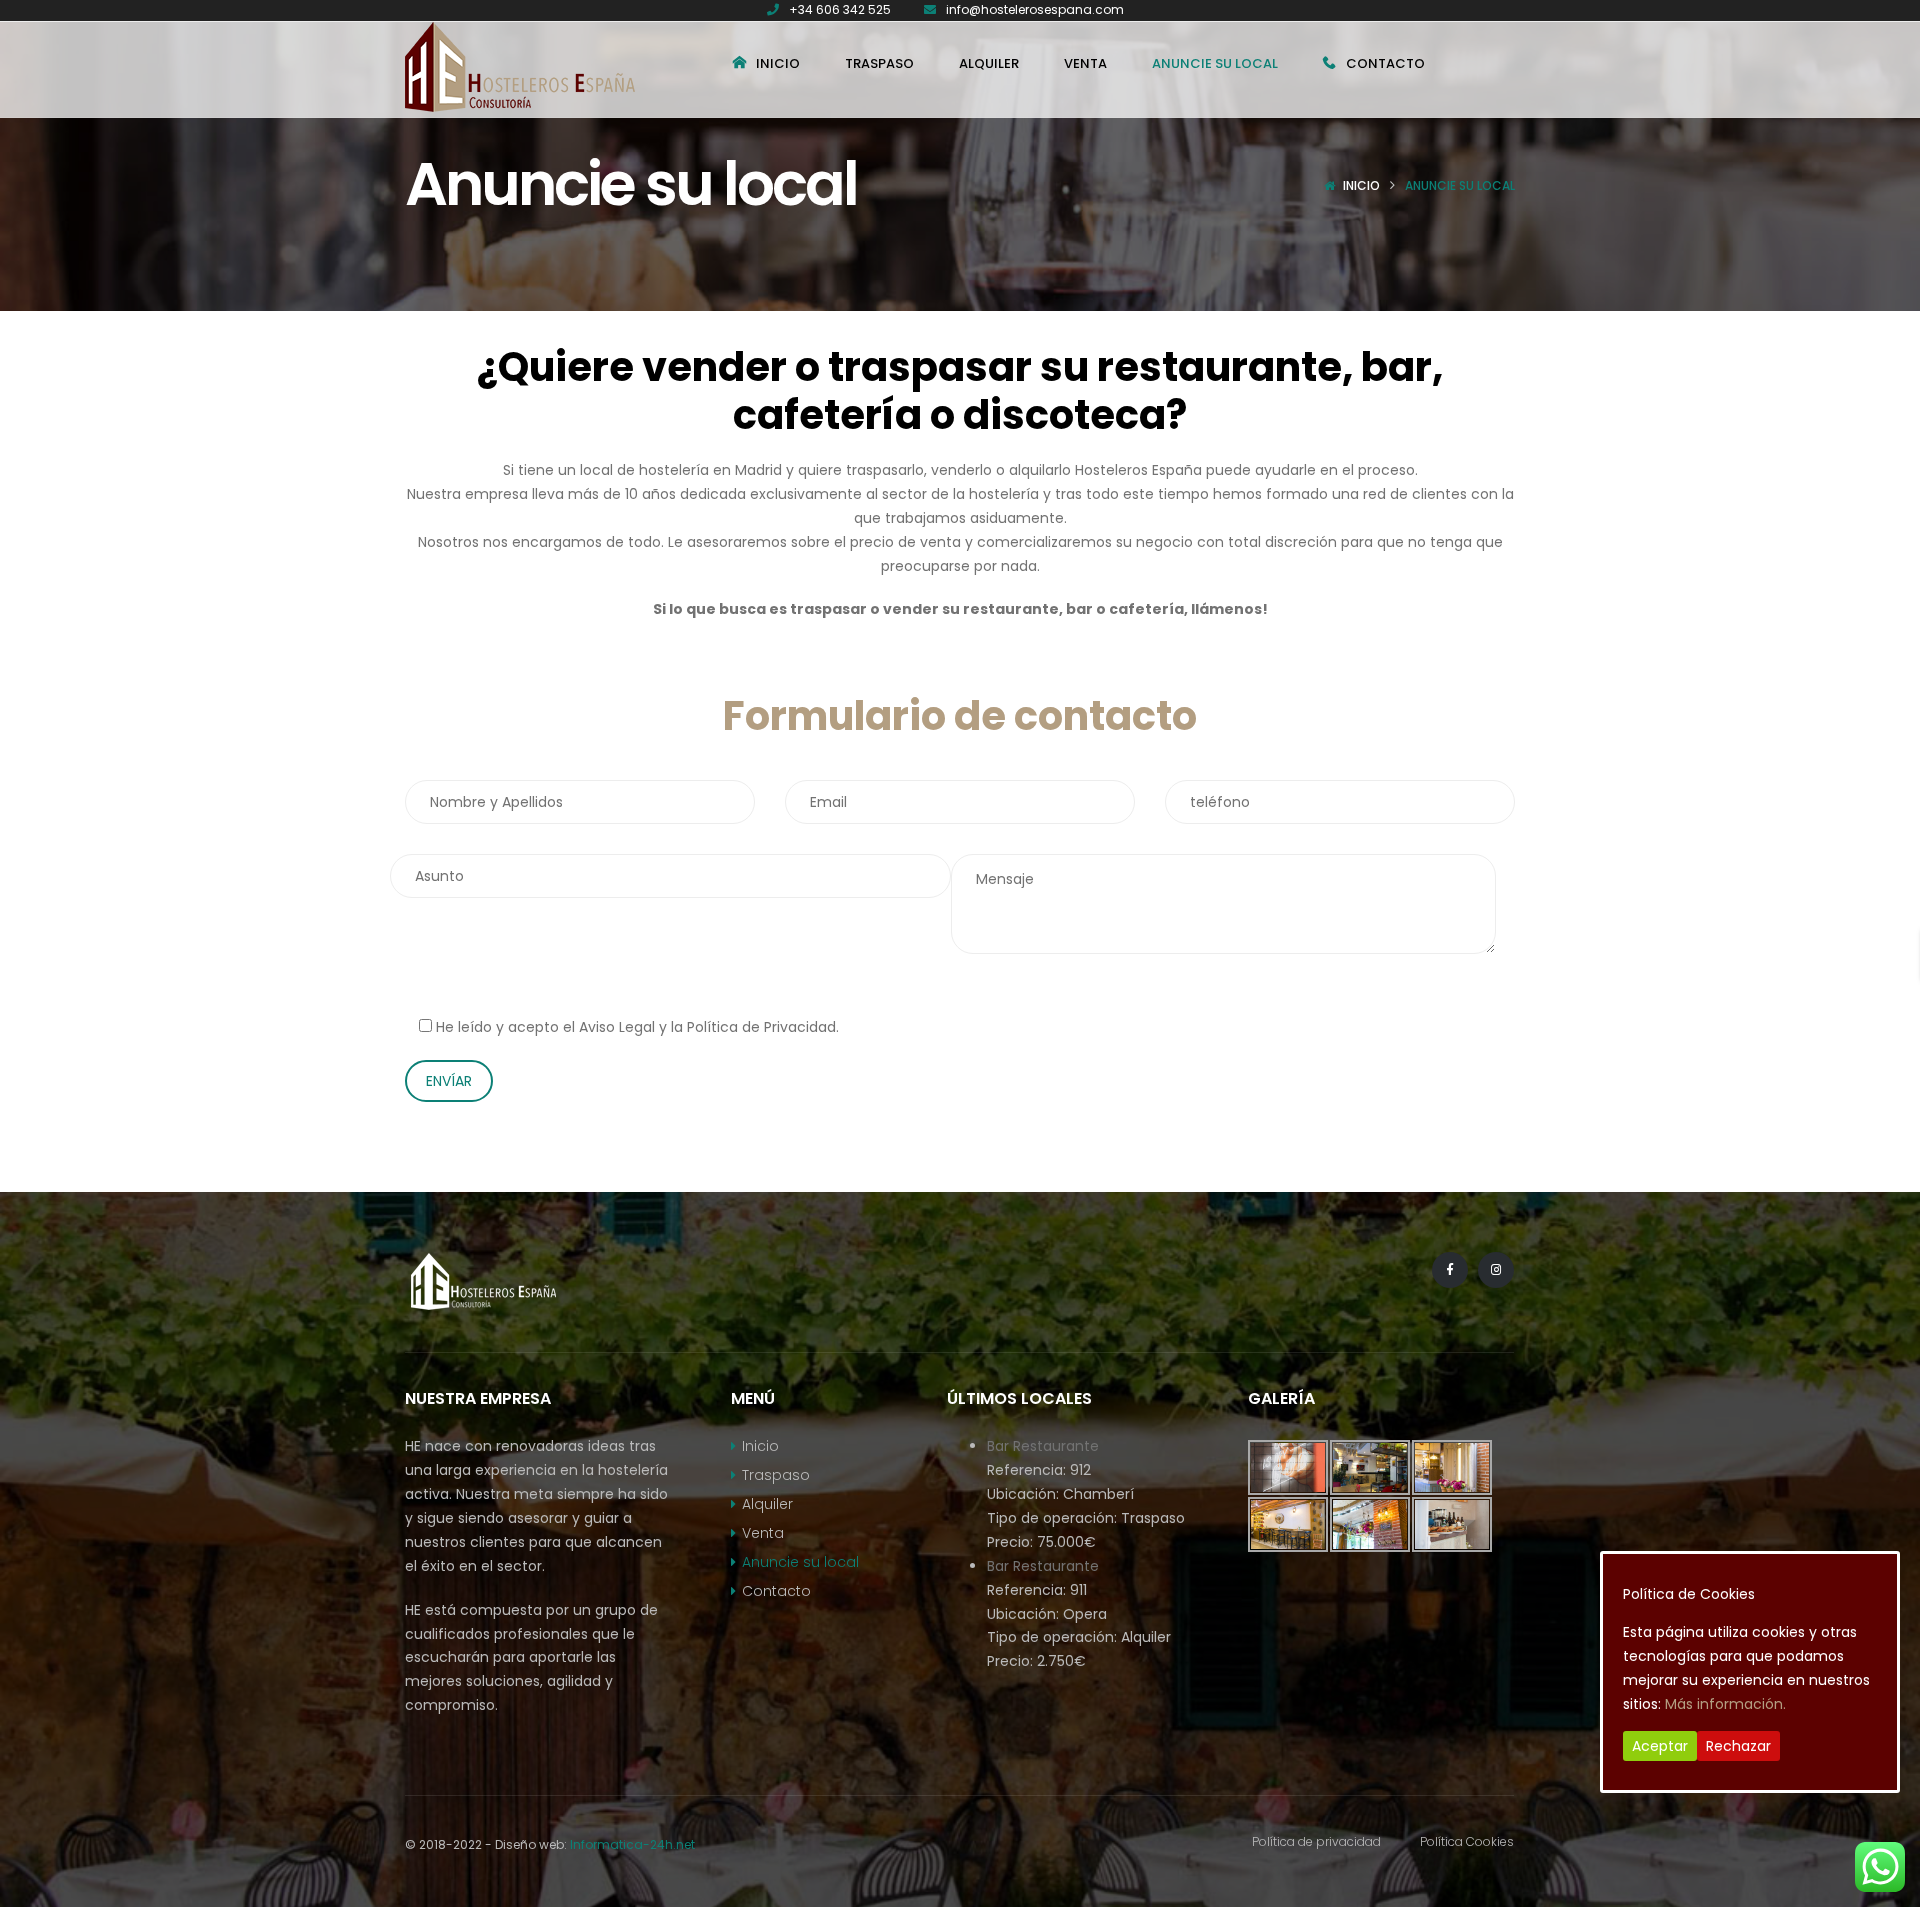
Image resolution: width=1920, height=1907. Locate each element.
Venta (763, 1533)
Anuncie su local (800, 1562)
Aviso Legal (617, 1027)
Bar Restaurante (1043, 1446)
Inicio (1361, 185)
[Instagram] (1496, 1270)
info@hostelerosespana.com (1035, 9)
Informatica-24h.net (632, 1844)
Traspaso (776, 1475)
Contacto (776, 1591)
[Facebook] (1450, 1270)
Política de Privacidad (761, 1027)
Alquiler (767, 1504)
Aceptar (1660, 1746)
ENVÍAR (449, 1081)
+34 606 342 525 (840, 9)
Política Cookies (1467, 1841)
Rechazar (1738, 1746)
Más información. (1725, 1704)
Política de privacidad (1316, 1841)
